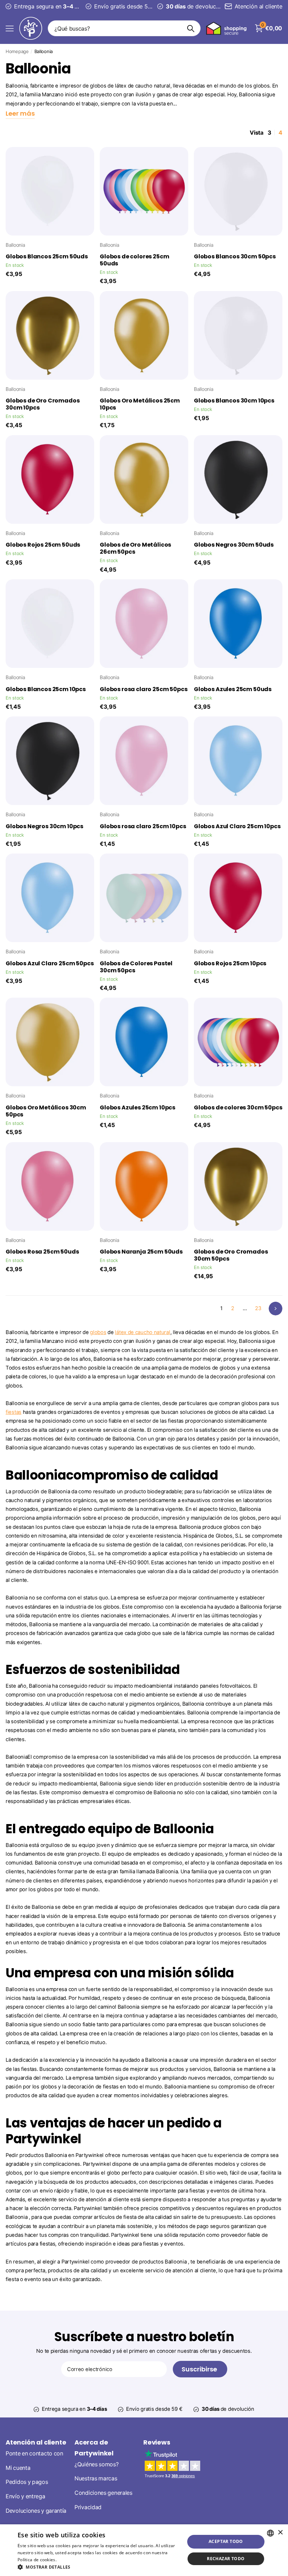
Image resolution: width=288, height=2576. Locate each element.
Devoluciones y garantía (36, 2510)
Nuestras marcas (96, 2478)
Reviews (157, 2442)
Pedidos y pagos (27, 2482)
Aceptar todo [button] (226, 2541)
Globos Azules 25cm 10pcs (138, 1108)
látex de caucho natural (142, 1332)
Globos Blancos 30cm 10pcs (234, 401)
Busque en (191, 28)
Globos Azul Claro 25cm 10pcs (237, 826)
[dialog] (144, 2550)
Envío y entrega (25, 2496)
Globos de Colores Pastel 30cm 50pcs (136, 967)
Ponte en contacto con (34, 2453)
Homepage (17, 51)
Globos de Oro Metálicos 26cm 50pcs (135, 548)
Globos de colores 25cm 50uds (134, 260)
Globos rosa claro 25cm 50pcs (144, 689)
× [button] (280, 2533)
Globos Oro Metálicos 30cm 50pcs (46, 1111)
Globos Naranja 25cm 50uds (141, 1252)
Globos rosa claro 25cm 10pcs (143, 826)
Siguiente (276, 1309)
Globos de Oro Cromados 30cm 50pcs (231, 1255)
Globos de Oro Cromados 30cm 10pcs (42, 404)
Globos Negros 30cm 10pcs (44, 826)
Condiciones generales (103, 2493)
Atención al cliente (36, 2442)
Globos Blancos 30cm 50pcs (235, 257)
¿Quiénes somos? (97, 2464)
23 (258, 1308)
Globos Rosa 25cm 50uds (42, 1252)
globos (98, 1332)
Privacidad (88, 2507)
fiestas (14, 1412)
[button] (99, 2567)
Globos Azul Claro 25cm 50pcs (50, 964)
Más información (75, 2560)
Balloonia (15, 245)
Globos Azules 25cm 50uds (233, 689)
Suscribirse (200, 2369)
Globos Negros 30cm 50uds (234, 545)
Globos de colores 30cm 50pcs (238, 1108)
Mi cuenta (18, 2468)
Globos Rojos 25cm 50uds (43, 545)
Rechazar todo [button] (226, 2559)
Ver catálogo (10, 28)
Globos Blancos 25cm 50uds (47, 257)
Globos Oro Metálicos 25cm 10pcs (140, 404)
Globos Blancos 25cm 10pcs (46, 689)
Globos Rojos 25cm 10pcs (230, 964)
